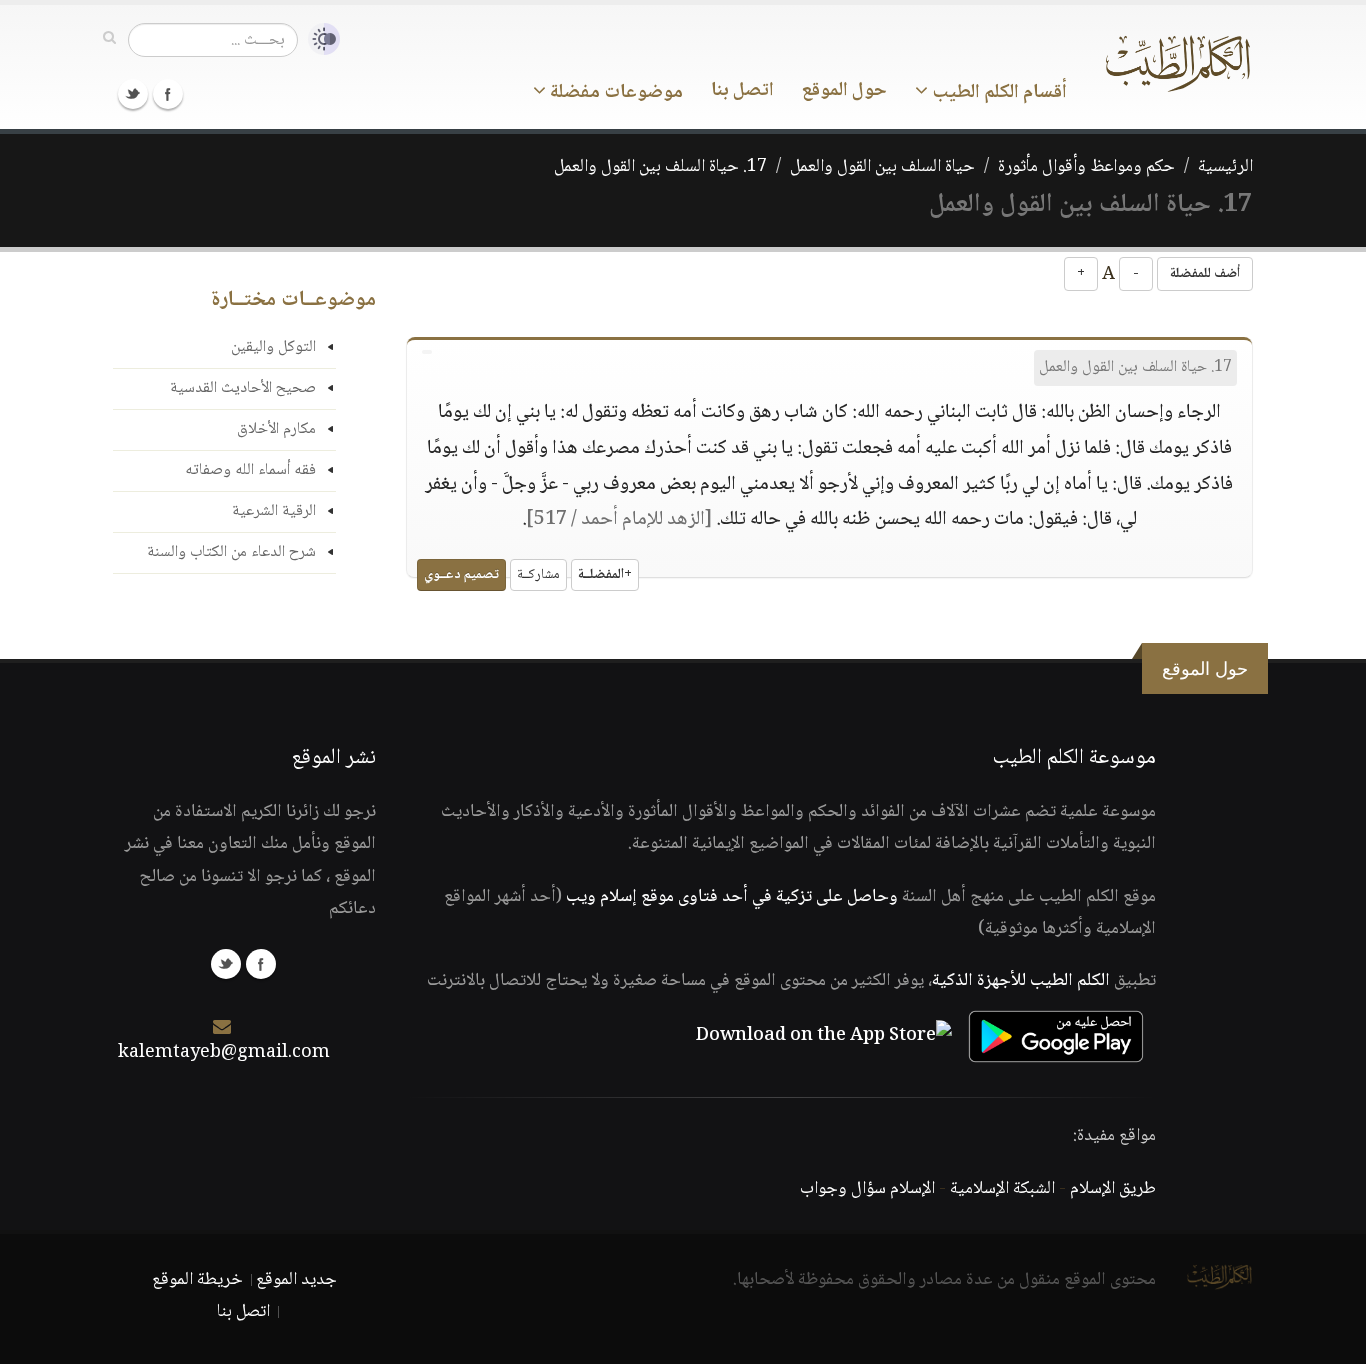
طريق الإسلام (1113, 1189)
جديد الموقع (296, 1280)
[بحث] (109, 39)
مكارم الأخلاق (276, 429)
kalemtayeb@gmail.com (224, 1053)
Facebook (168, 94)
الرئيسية (1225, 167)
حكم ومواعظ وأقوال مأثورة (1086, 167)
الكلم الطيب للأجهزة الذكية (1021, 981)
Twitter (133, 94)
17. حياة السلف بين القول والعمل (660, 167)
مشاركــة (538, 575)
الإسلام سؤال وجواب (867, 1189)
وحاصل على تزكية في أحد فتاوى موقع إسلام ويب (732, 897)
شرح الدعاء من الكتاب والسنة (231, 552)
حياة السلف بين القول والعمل (882, 167)
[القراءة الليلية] (319, 39)
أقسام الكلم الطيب (997, 93)
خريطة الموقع (197, 1280)
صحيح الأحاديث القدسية (243, 388)
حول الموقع (844, 91)
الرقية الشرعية (274, 511)
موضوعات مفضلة (614, 93)
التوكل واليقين (273, 347)
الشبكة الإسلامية (1002, 1189)
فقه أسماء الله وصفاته (250, 470)
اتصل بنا (742, 91)
